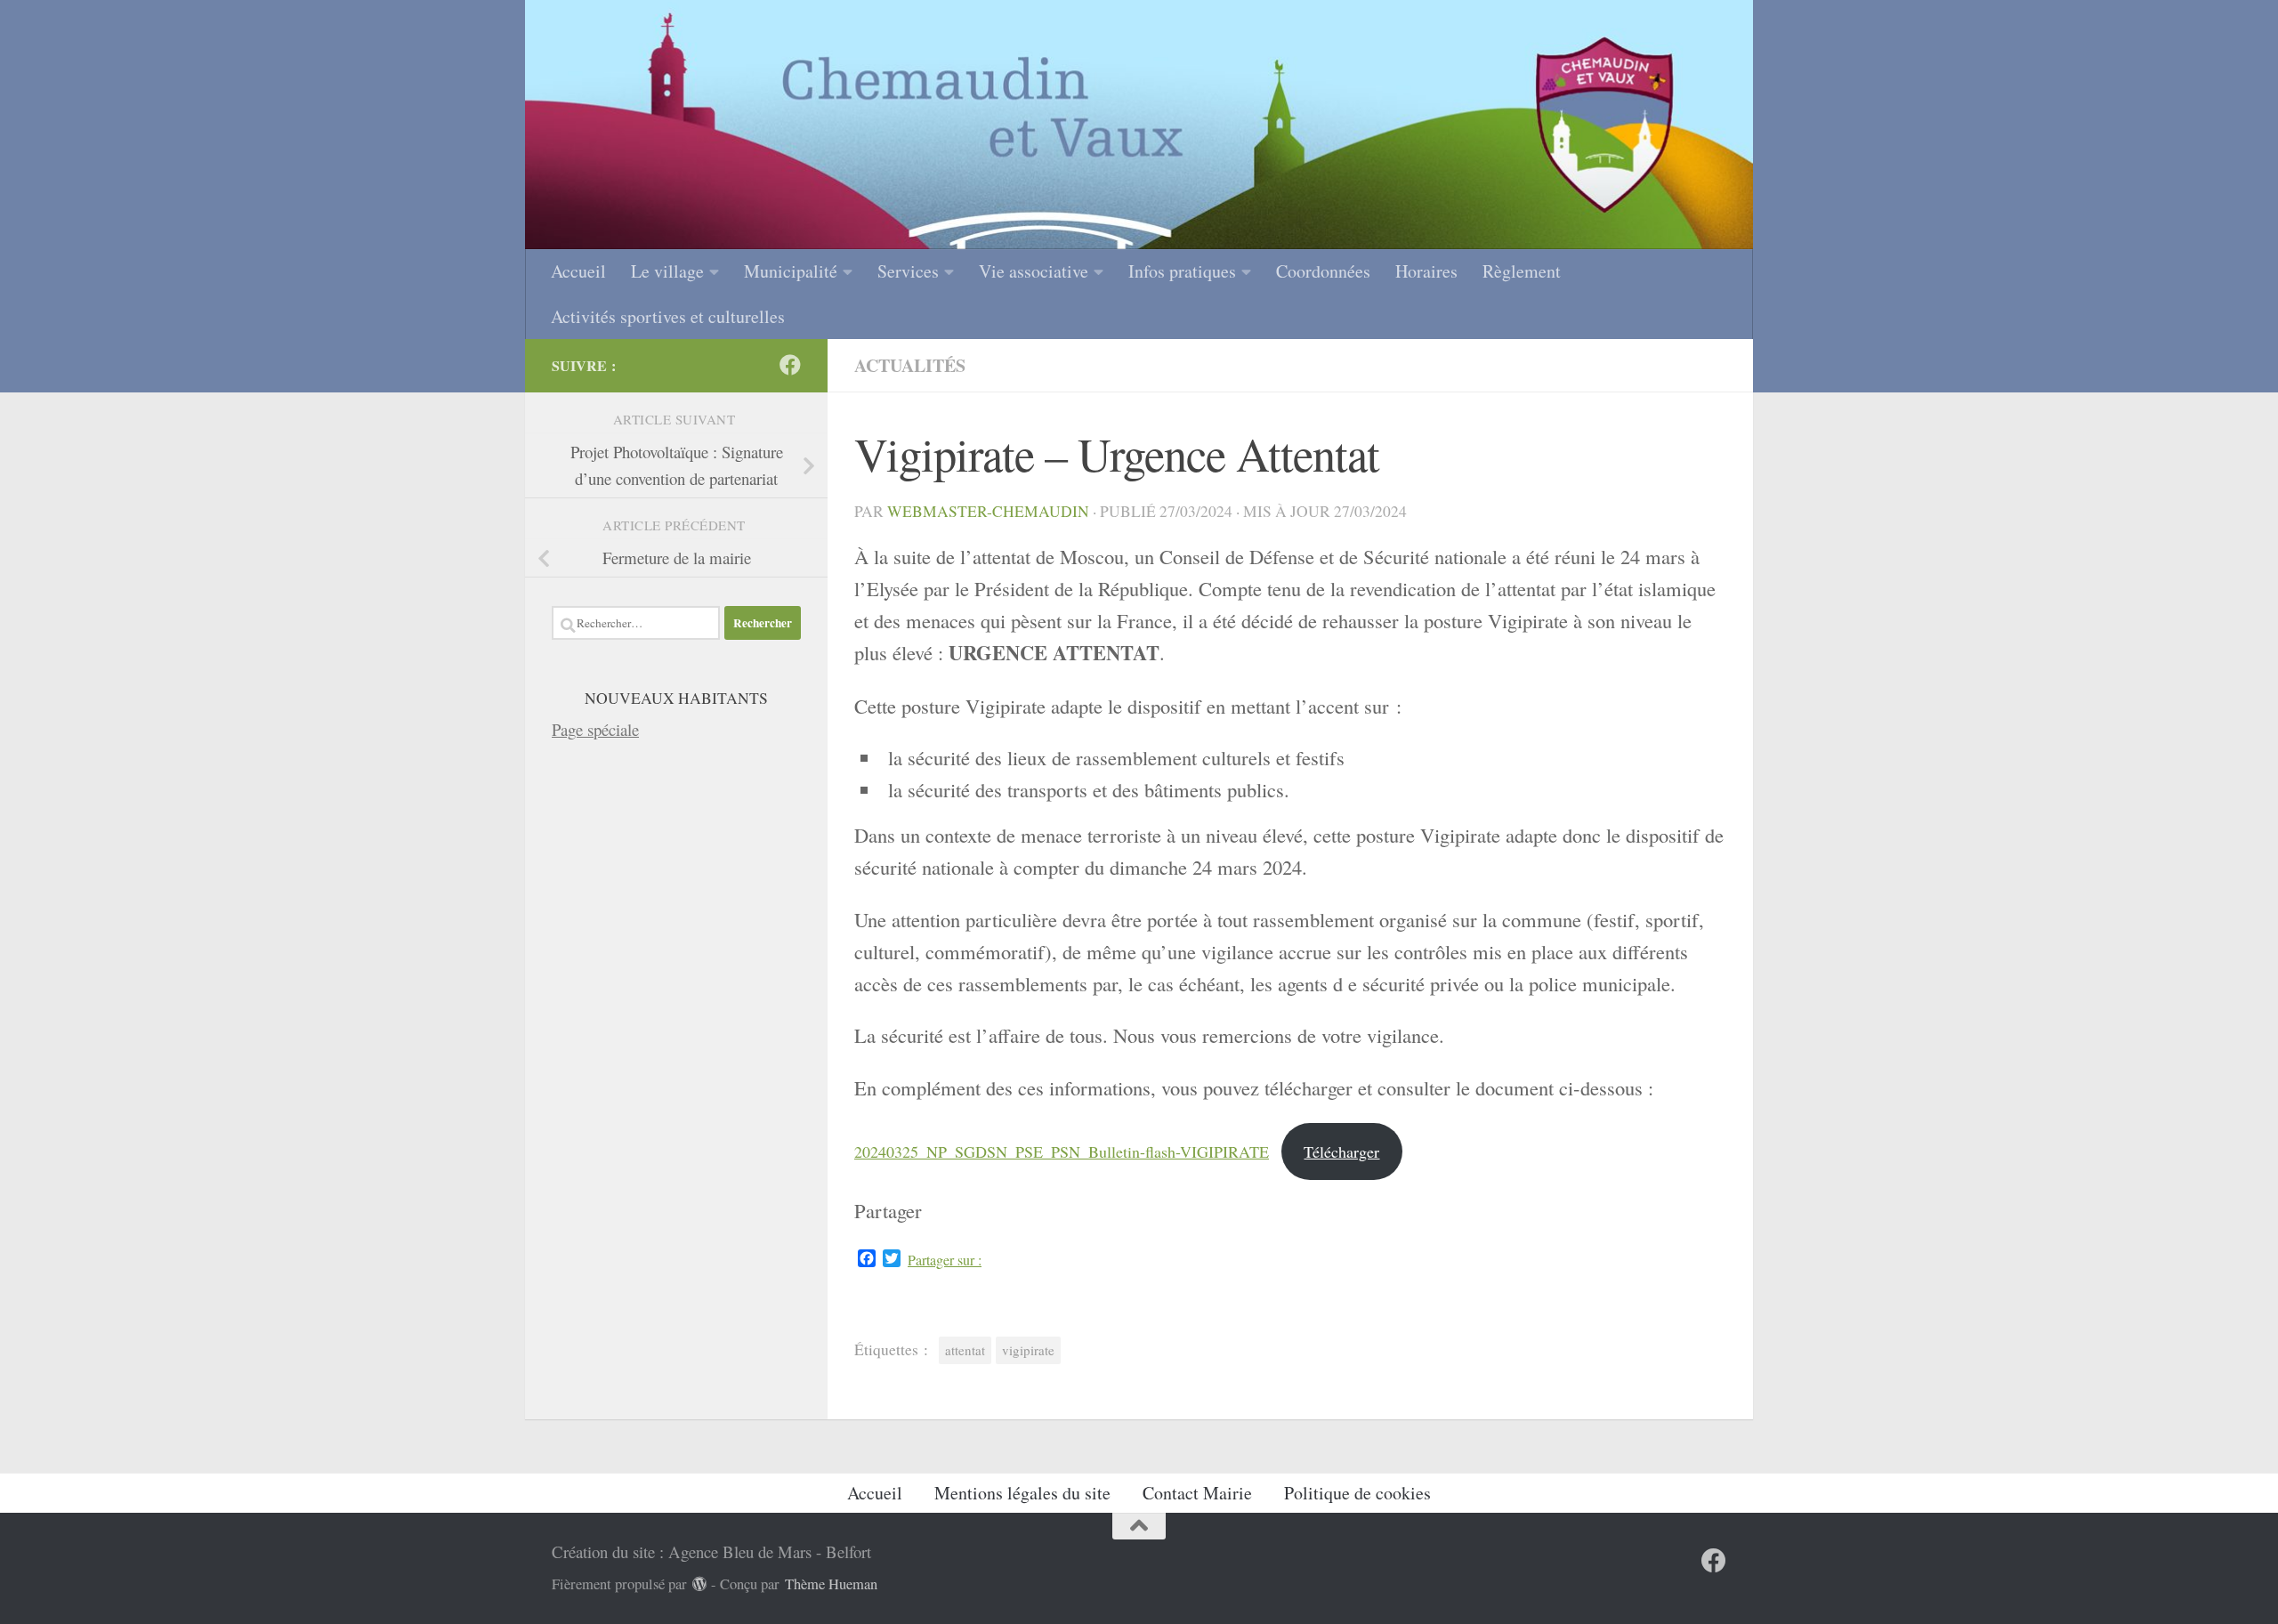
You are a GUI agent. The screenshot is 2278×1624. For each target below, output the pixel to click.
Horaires (1426, 271)
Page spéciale (595, 729)
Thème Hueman (831, 1584)
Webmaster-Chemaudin (988, 511)
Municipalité (791, 271)
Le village (667, 271)
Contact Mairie (1197, 1493)
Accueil (578, 271)
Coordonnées (1323, 271)
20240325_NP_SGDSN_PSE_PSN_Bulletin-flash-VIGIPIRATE (1062, 1151)
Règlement (1522, 271)
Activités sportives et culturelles (668, 316)
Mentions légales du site (1022, 1493)
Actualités (910, 365)
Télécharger (1341, 1151)
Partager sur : (945, 1260)
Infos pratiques (1182, 271)
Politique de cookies (1357, 1493)
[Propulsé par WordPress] (700, 1584)
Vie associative (1034, 271)
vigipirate (1028, 1350)
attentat (965, 1350)
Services (908, 271)
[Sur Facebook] (790, 365)
